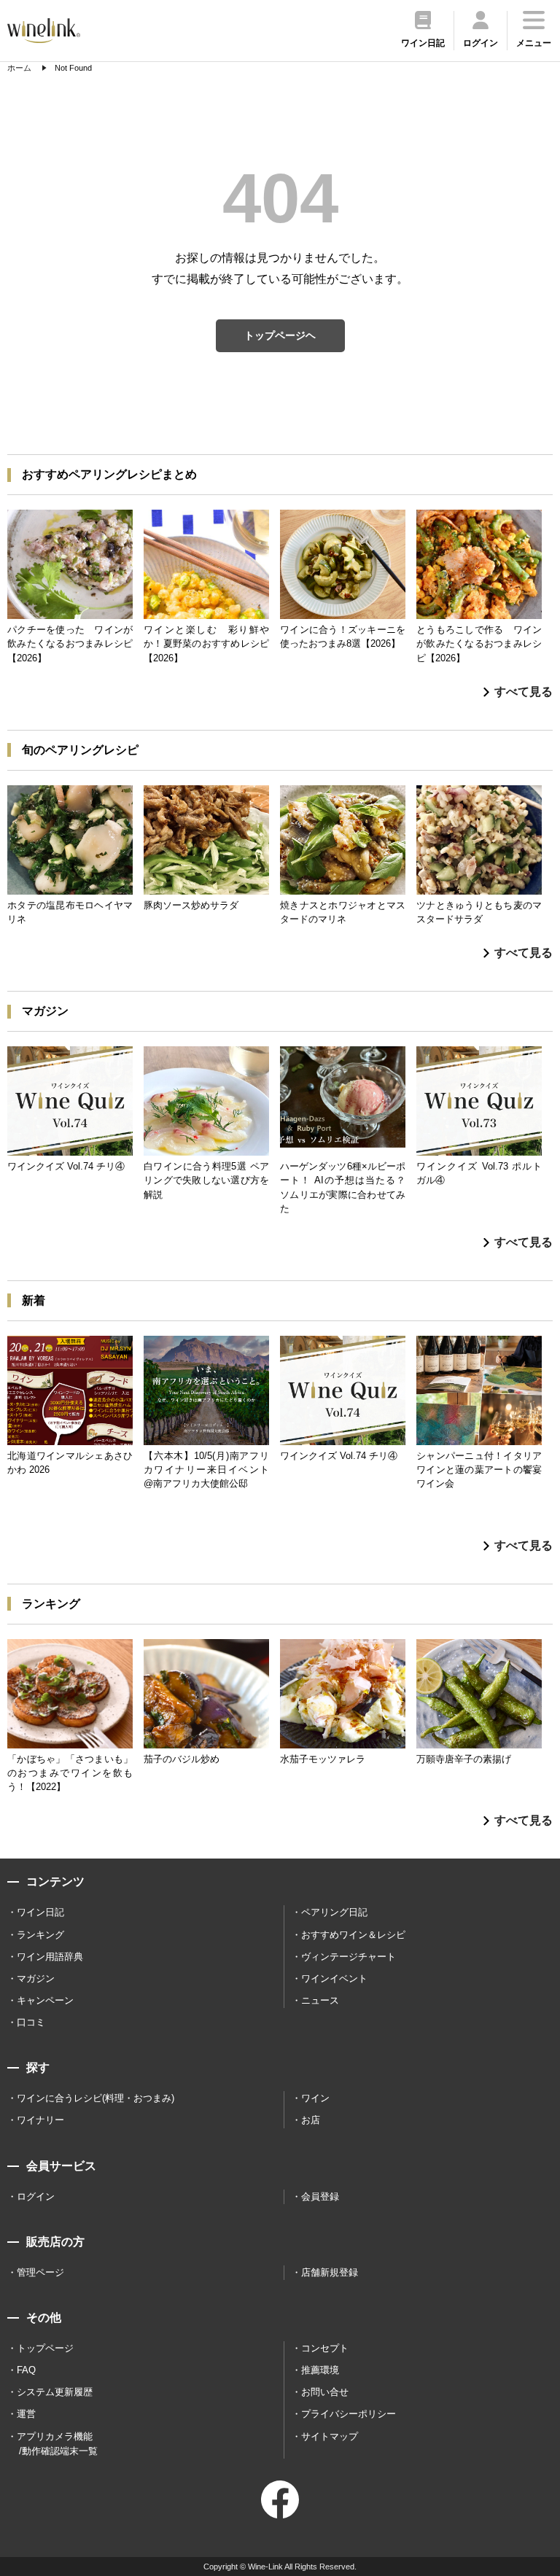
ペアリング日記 (334, 1912)
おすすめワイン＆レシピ (353, 1935)
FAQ (26, 2370)
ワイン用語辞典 (50, 1957)
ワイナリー (40, 2120)
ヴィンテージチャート (349, 1957)
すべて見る (524, 692)
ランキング (40, 1935)
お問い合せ (325, 2392)
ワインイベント (334, 1978)
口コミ (31, 2022)
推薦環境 (320, 2370)
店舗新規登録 (330, 2272)
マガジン (36, 1978)
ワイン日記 (40, 1912)
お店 (311, 2120)
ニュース (320, 2000)
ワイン (315, 2098)
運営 (26, 2414)
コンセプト (325, 2348)
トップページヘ (280, 335)
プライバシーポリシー (349, 2414)
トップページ (45, 2348)
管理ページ (40, 2272)
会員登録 (320, 2196)
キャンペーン (45, 2000)
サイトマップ (330, 2436)
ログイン (36, 2196)
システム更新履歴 (55, 2392)
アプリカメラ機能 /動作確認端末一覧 (57, 2444)
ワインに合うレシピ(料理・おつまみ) (96, 2098)
